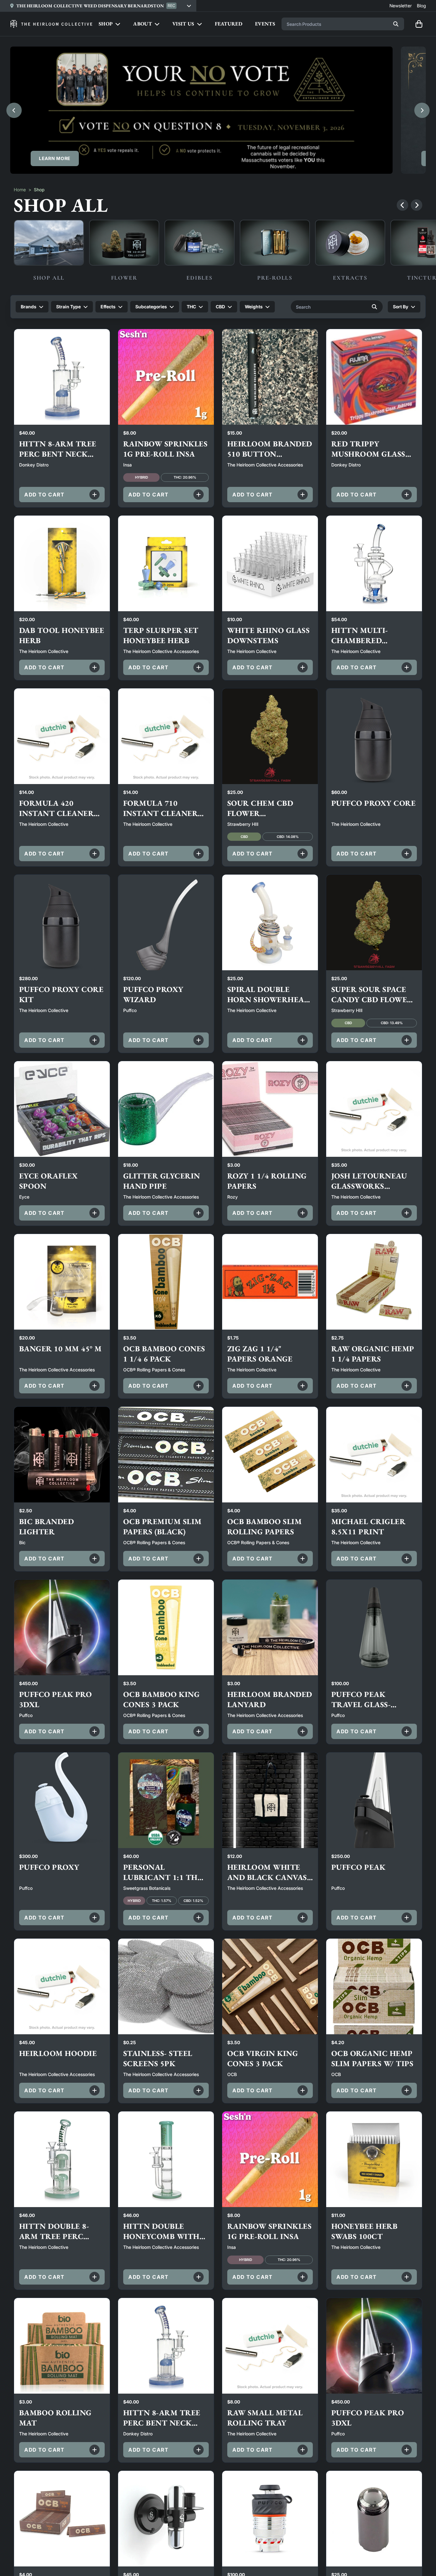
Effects (108, 307)
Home (20, 190)
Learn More (55, 158)
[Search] (396, 24)
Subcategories (151, 307)
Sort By (401, 307)
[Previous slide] (14, 110)
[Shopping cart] (419, 24)
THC (191, 307)
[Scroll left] (402, 205)
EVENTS (265, 24)
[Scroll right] (417, 205)
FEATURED (229, 24)
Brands (29, 307)
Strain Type (68, 307)
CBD (220, 307)
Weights (254, 307)
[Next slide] (422, 110)
